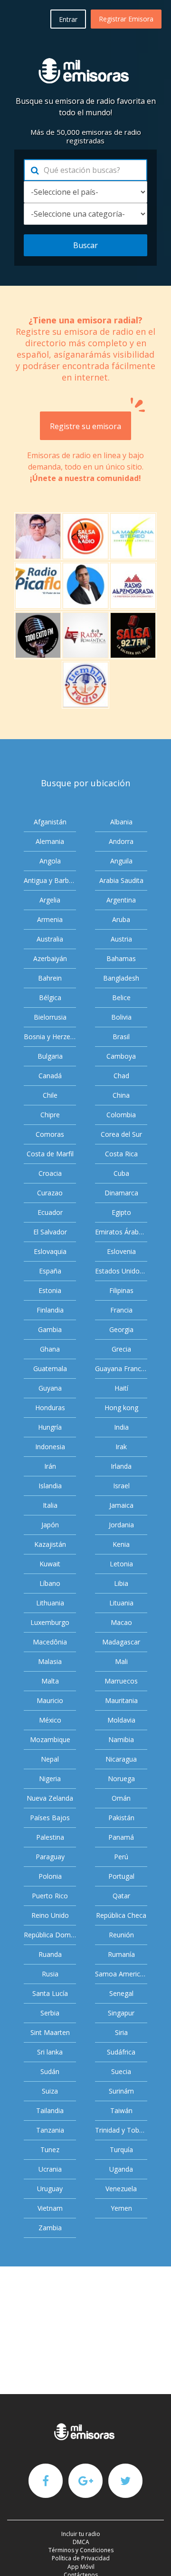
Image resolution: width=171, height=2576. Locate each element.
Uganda (121, 2169)
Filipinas (121, 1290)
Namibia (121, 1739)
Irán (50, 1466)
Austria (121, 939)
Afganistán (50, 822)
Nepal (50, 1759)
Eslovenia (121, 1251)
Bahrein (50, 978)
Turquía (121, 2150)
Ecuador (50, 1212)
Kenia (121, 1544)
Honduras (50, 1408)
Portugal (121, 1876)
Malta (50, 1681)
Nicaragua (121, 1759)
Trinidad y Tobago (121, 2130)
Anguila (121, 861)
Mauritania (121, 1700)
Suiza (50, 2091)
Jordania (121, 1525)
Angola (50, 861)
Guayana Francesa (121, 1368)
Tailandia (50, 2110)
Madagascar (121, 1642)
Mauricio (50, 1700)
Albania (121, 822)
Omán (121, 1798)
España (50, 1271)
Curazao (50, 1193)
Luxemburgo (50, 1622)
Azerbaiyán (50, 958)
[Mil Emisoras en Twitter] (125, 2480)
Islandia (50, 1486)
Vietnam (50, 2208)
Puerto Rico (50, 1896)
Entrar (68, 19)
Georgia (121, 1329)
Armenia (50, 919)
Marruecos (121, 1681)
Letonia (121, 1564)
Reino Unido (50, 1915)
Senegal (121, 1993)
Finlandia (50, 1310)
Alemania (50, 841)
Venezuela (121, 2189)
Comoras (50, 1134)
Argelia (50, 900)
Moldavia (121, 1720)
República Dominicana (50, 1935)
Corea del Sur (121, 1134)
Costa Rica (121, 1154)
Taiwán (121, 2110)
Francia (121, 1310)
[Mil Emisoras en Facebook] (46, 2480)
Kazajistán (50, 1544)
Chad (121, 1076)
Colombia (121, 1115)
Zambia (50, 2228)
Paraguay (50, 1857)
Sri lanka (50, 2052)
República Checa (121, 1915)
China (121, 1095)
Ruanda (50, 1954)
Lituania (121, 1603)
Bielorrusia (50, 1017)
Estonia (50, 1290)
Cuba (121, 1173)
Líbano (50, 1583)
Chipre (50, 1115)
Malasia (50, 1661)
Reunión (121, 1935)
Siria (121, 2032)
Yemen (121, 2208)
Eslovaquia (50, 1251)
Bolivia (121, 1017)
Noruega (121, 1779)
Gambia (50, 1329)
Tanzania (50, 2130)
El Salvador (50, 1232)
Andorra (121, 841)
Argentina (121, 900)
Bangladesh (121, 978)
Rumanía (121, 1954)
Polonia (50, 1876)
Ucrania (50, 2169)
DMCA (81, 2542)
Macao (121, 1622)
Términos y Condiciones (81, 2550)
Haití (121, 1388)
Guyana (50, 1388)
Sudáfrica (121, 2052)
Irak (121, 1447)
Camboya (121, 1056)
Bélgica (50, 997)
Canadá (50, 1076)
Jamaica (121, 1505)
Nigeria (50, 1779)
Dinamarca (121, 1193)
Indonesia (50, 1447)
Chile (50, 1095)
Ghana (50, 1349)
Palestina (50, 1837)
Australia (50, 939)
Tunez (50, 2150)
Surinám (121, 2091)
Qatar (121, 1896)
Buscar (85, 245)
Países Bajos (50, 1818)
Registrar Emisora (126, 19)
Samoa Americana (121, 1974)
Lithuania (50, 1603)
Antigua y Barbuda (50, 880)
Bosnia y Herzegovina (50, 1037)
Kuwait (50, 1564)
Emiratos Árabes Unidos (121, 1232)
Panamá (121, 1837)
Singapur (121, 2013)
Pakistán (121, 1818)
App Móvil (81, 2567)
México (50, 1720)
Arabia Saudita (121, 880)
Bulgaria (50, 1056)
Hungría (50, 1427)
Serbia (50, 2013)
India (121, 1427)
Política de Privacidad (81, 2558)
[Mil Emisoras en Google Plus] (85, 2480)
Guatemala (50, 1368)
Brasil (121, 1037)
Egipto (121, 1212)
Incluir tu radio (81, 2534)
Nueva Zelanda (50, 1798)
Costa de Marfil (50, 1154)
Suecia (121, 2071)
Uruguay (50, 2189)
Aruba (121, 919)
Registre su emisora (85, 426)
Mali (121, 1661)
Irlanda (121, 1466)
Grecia (121, 1349)
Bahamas (121, 958)
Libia (121, 1583)
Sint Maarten (50, 2032)
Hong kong (121, 1408)
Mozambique (50, 1739)
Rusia (50, 1974)
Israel (121, 1486)
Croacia (50, 1173)
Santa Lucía (50, 1993)
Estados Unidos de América (121, 1271)
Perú (121, 1857)
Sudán (50, 2071)
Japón (50, 1525)
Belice (121, 997)
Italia (50, 1505)
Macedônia (50, 1642)
